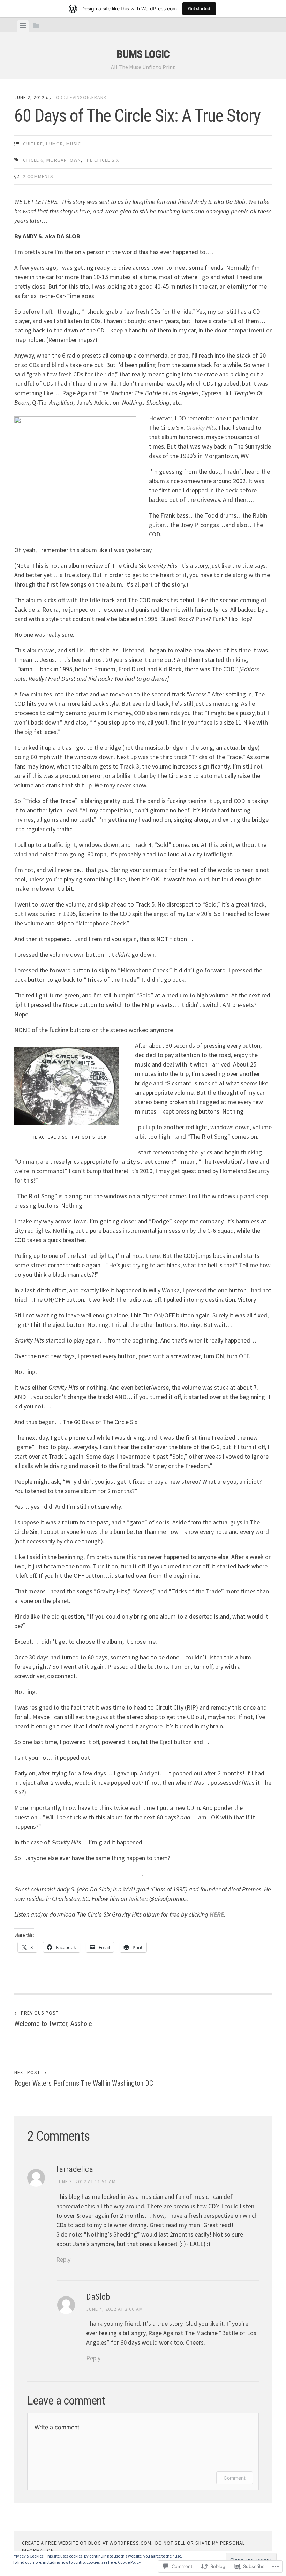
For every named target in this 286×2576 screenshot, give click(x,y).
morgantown (64, 160)
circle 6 (33, 160)
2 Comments (38, 176)
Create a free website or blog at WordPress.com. (87, 2543)
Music (74, 144)
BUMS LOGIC (143, 54)
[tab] (23, 26)
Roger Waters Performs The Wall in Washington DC (84, 2078)
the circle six (101, 160)
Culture (33, 144)
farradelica (75, 2169)
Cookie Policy (129, 2562)
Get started (199, 9)
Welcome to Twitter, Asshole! (54, 2019)
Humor (55, 144)
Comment (235, 2478)
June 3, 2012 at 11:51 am (86, 2181)
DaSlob (98, 2297)
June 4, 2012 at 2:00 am (115, 2309)
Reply (63, 2259)
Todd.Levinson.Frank (80, 97)
